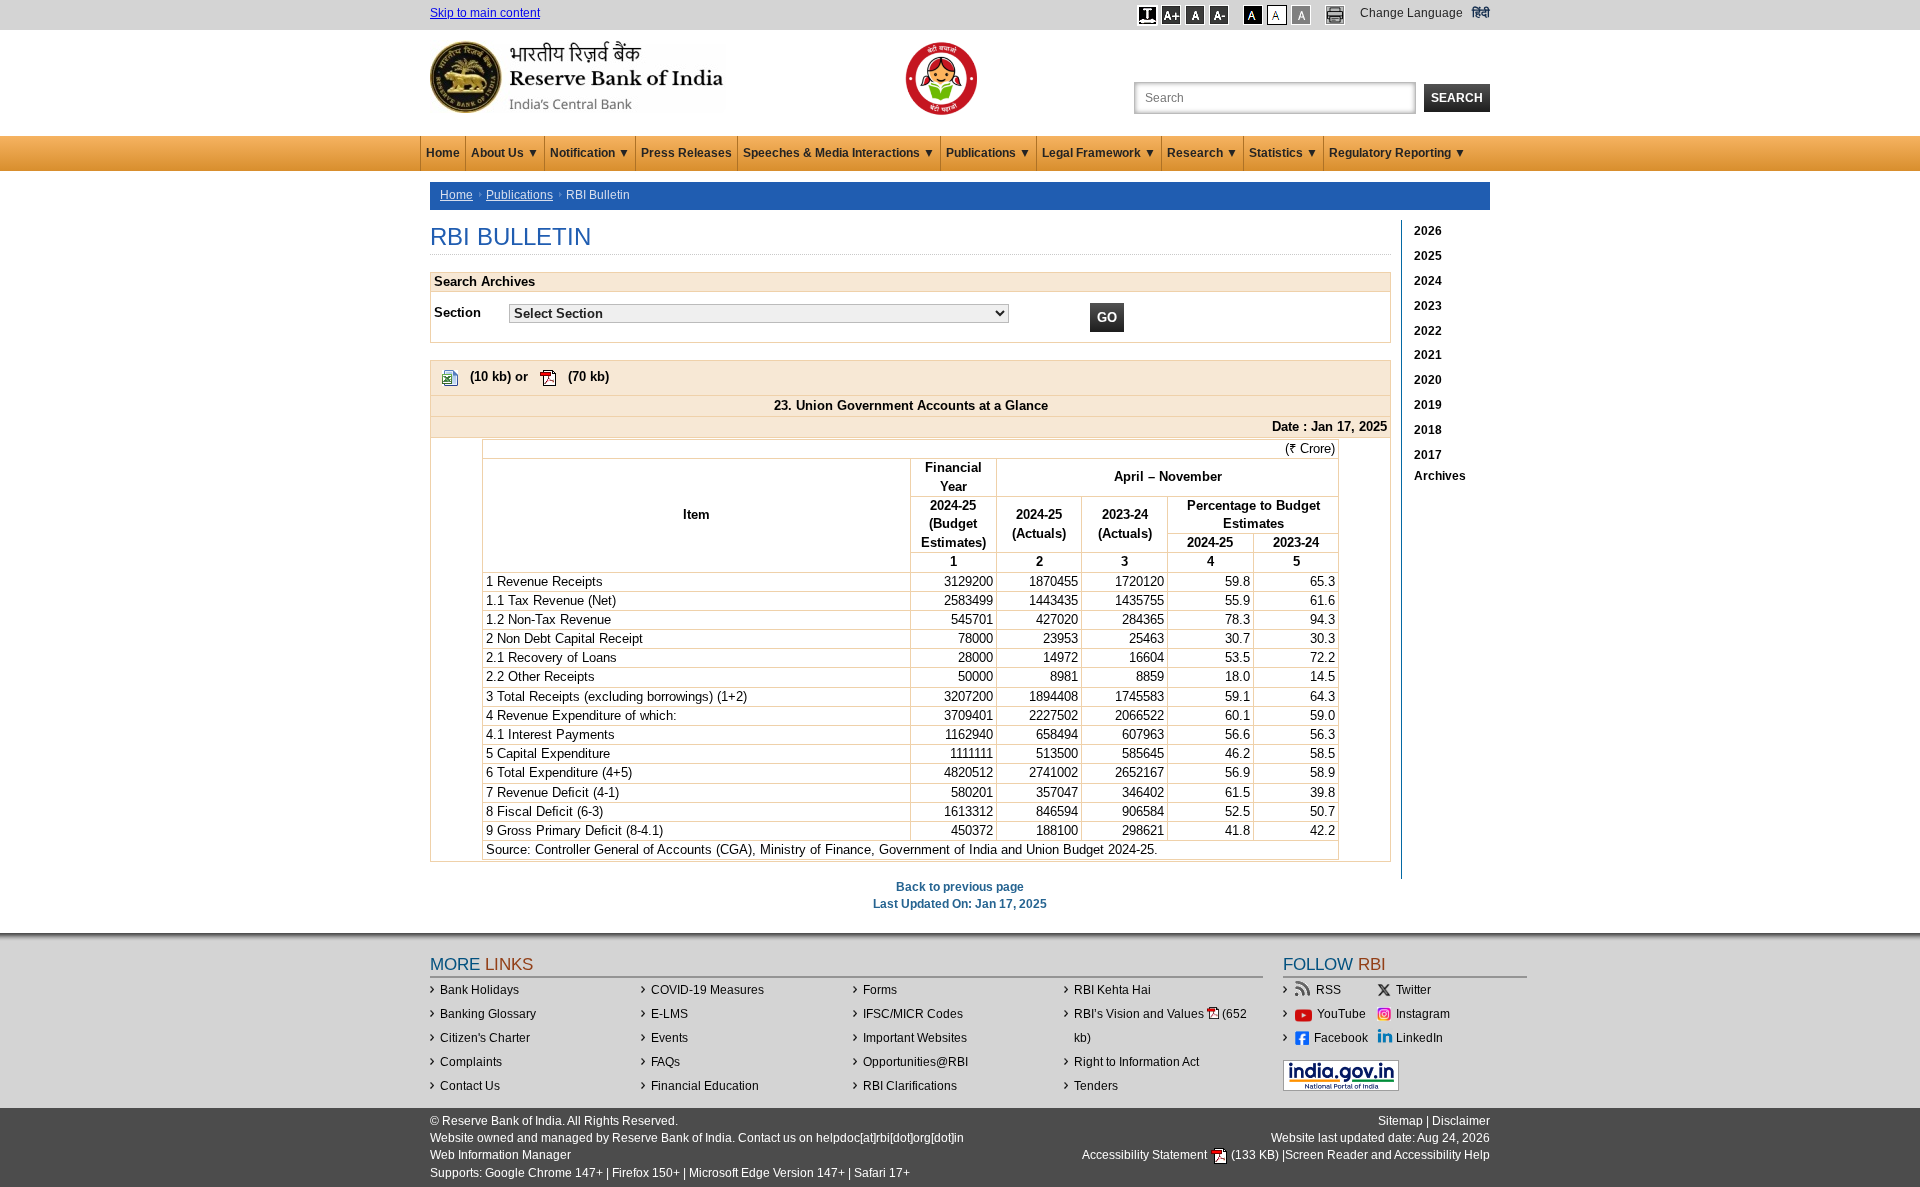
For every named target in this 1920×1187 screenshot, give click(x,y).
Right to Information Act (1136, 1062)
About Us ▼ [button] (505, 153)
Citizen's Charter (485, 1038)
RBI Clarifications (910, 1086)
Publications (519, 195)
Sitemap (1400, 1121)
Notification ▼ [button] (590, 153)
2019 (1428, 405)
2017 (1428, 455)
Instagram (1423, 1014)
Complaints (471, 1062)
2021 (1428, 355)
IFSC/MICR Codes (913, 1014)
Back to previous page (960, 887)
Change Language (1411, 13)
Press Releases (686, 153)
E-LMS (669, 1014)
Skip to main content (485, 13)
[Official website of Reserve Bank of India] (580, 76)
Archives (1440, 476)
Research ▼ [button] (1202, 153)
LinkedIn (1419, 1038)
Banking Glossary (488, 1014)
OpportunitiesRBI (915, 1062)
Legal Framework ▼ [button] (1099, 153)
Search (1457, 98)
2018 (1428, 430)
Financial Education (705, 1086)
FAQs (665, 1062)
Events (669, 1038)
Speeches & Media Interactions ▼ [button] (839, 153)
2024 (1428, 281)
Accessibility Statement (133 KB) (1182, 1155)
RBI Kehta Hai (1112, 990)
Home (443, 153)
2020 (1428, 380)
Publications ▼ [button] (988, 153)
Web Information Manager (500, 1155)
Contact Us (470, 1086)
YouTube (1341, 1014)
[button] (1147, 15)
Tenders (1096, 1086)
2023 (1428, 306)
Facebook (1341, 1038)
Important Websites (915, 1038)
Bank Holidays (479, 990)
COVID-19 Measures (707, 990)
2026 (1428, 231)
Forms (880, 990)
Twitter (1413, 990)
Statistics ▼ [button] (1283, 153)
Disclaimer (1461, 1121)
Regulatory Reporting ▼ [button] (1397, 153)
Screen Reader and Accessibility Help (1387, 1155)
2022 (1428, 331)
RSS (1328, 990)
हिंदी (1481, 13)
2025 (1428, 256)
